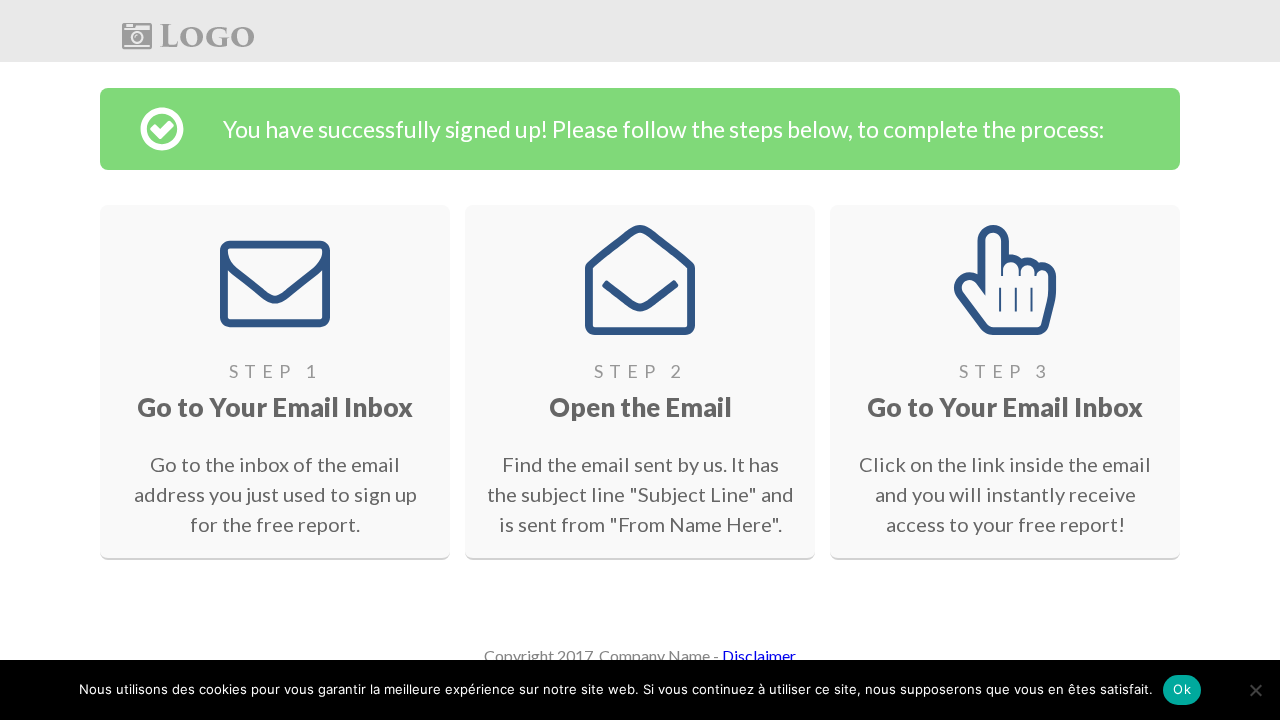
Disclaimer (759, 655)
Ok (1182, 689)
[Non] (1255, 690)
